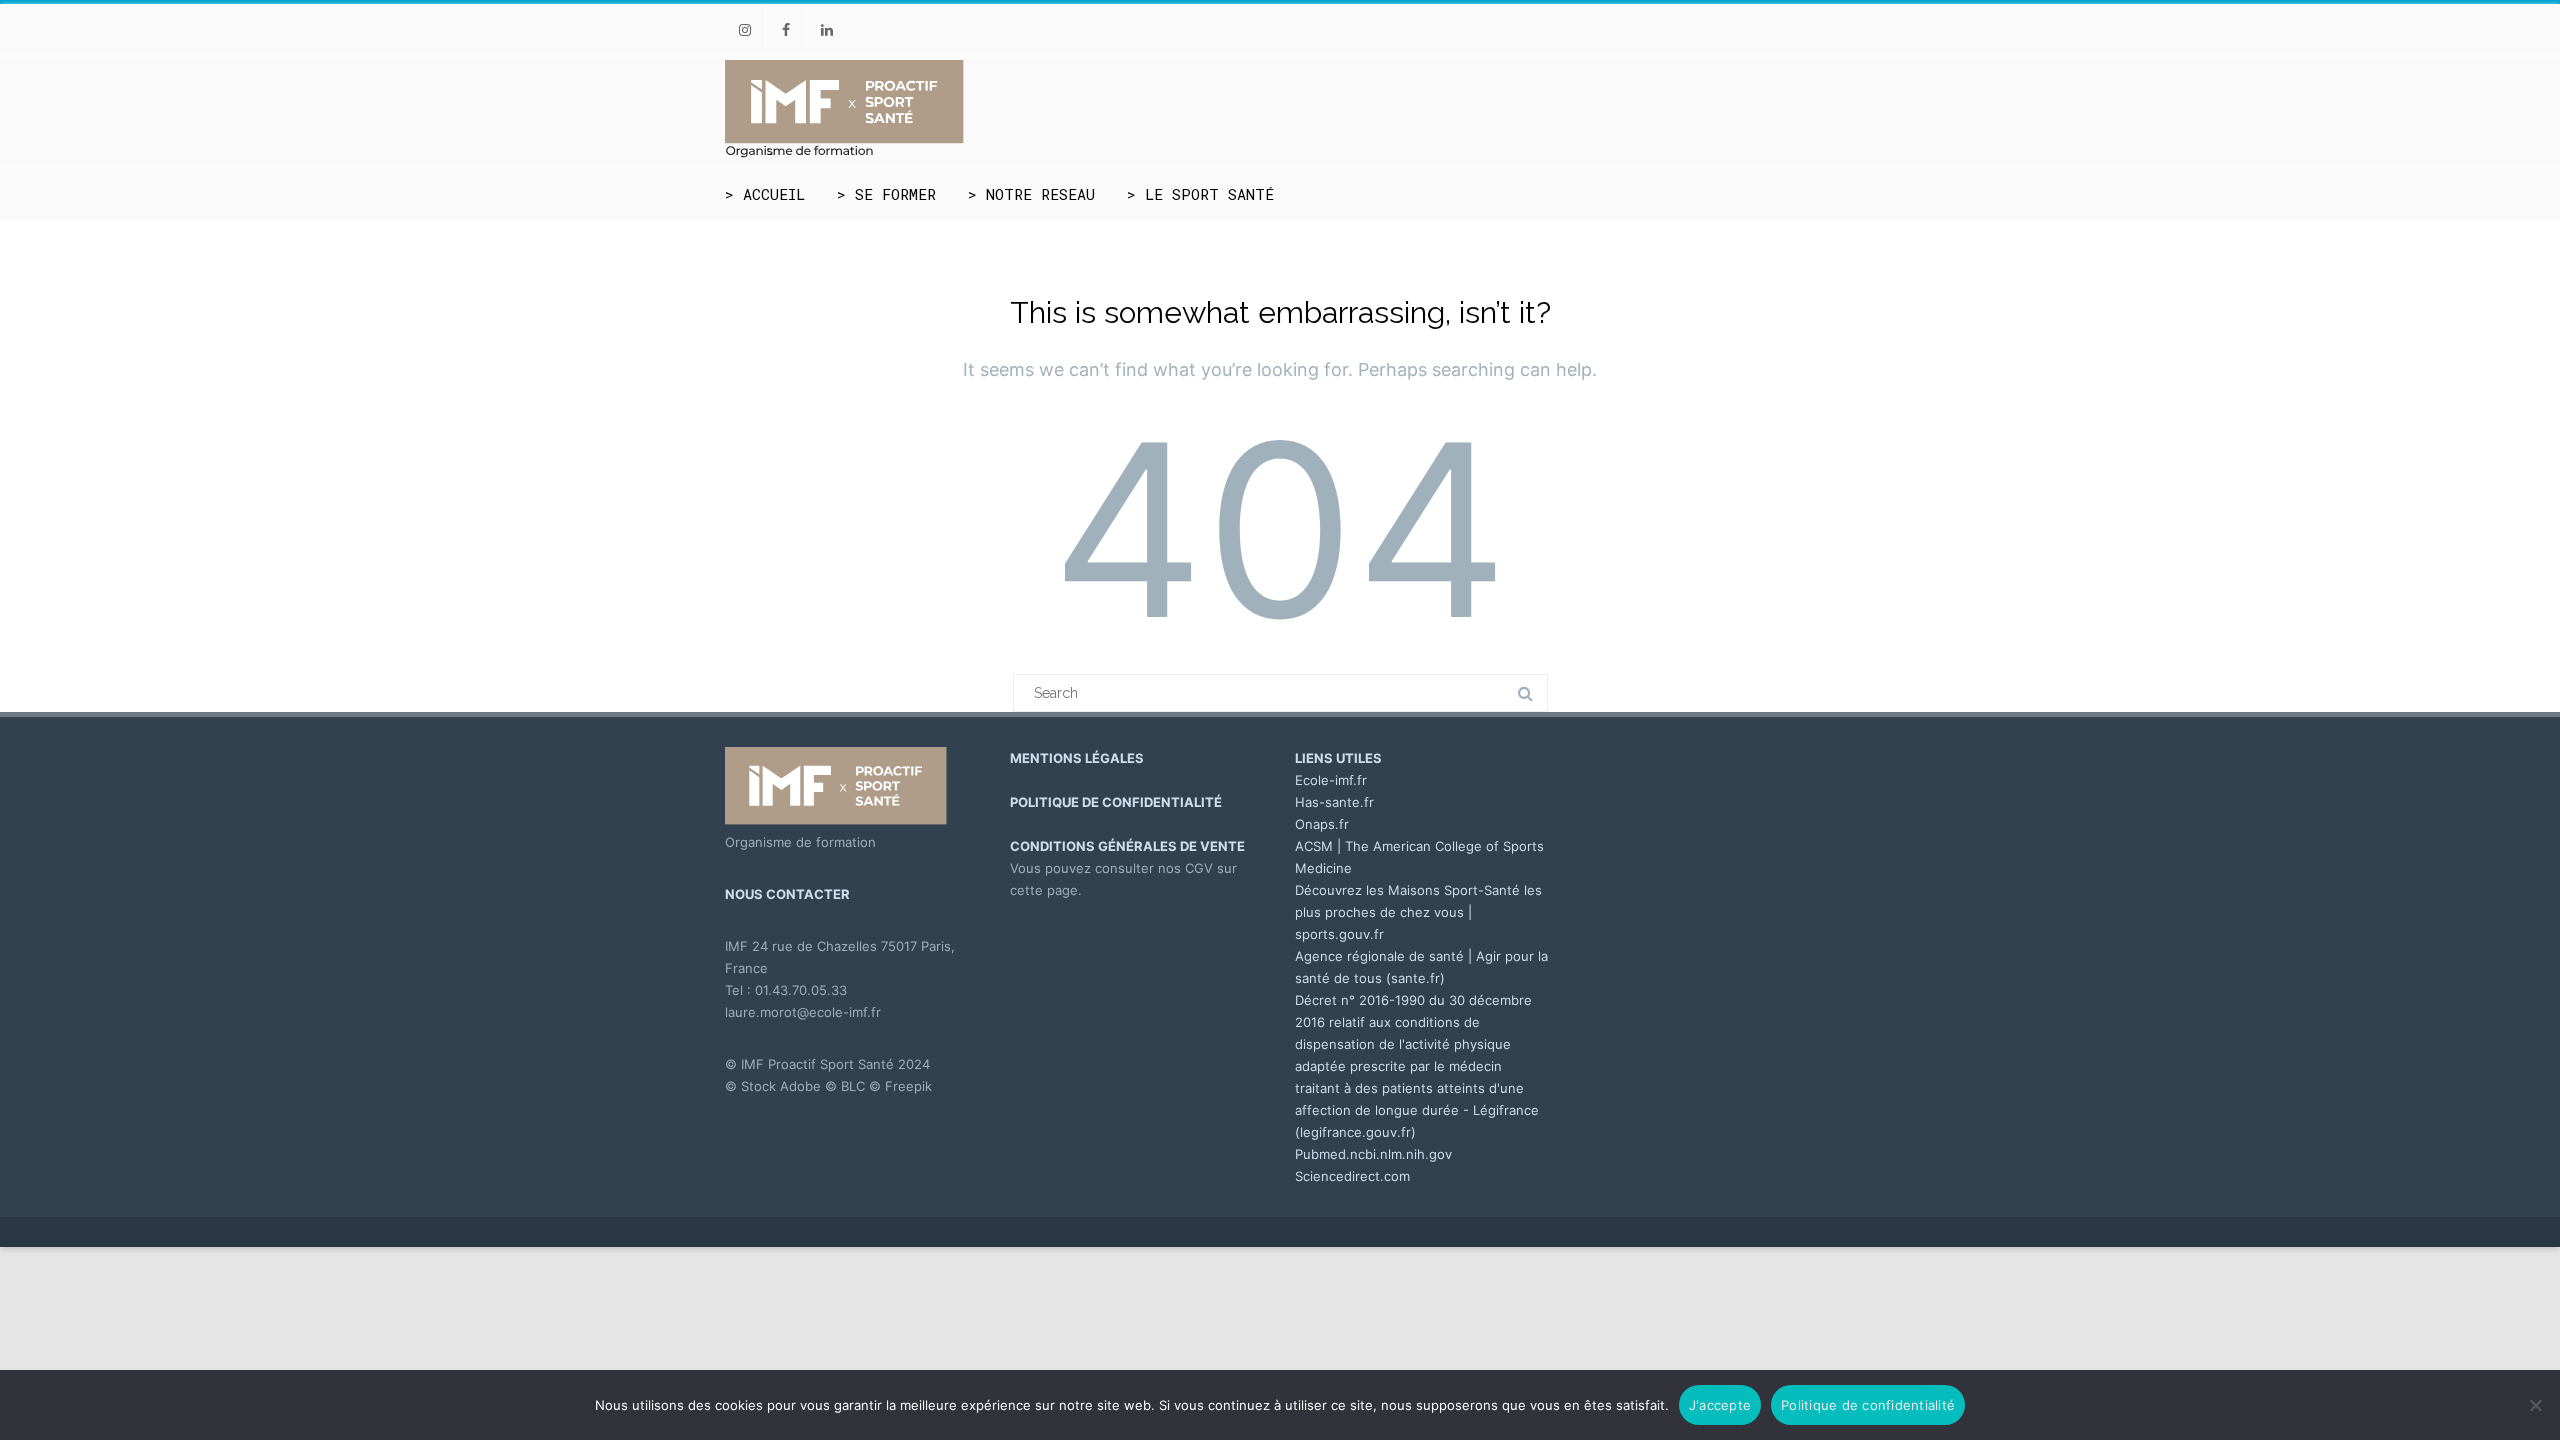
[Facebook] (786, 29)
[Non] (2535, 1405)
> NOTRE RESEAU (1031, 194)
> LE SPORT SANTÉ (1200, 194)
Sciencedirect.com (1352, 1176)
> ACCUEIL (765, 194)
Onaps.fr (1322, 824)
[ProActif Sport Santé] (845, 154)
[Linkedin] (827, 29)
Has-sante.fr (1334, 802)
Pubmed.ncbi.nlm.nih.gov (1373, 1154)
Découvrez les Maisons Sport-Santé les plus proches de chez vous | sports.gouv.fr (1418, 912)
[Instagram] (745, 29)
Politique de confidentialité (1868, 1405)
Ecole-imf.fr (1331, 780)
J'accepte (1720, 1405)
